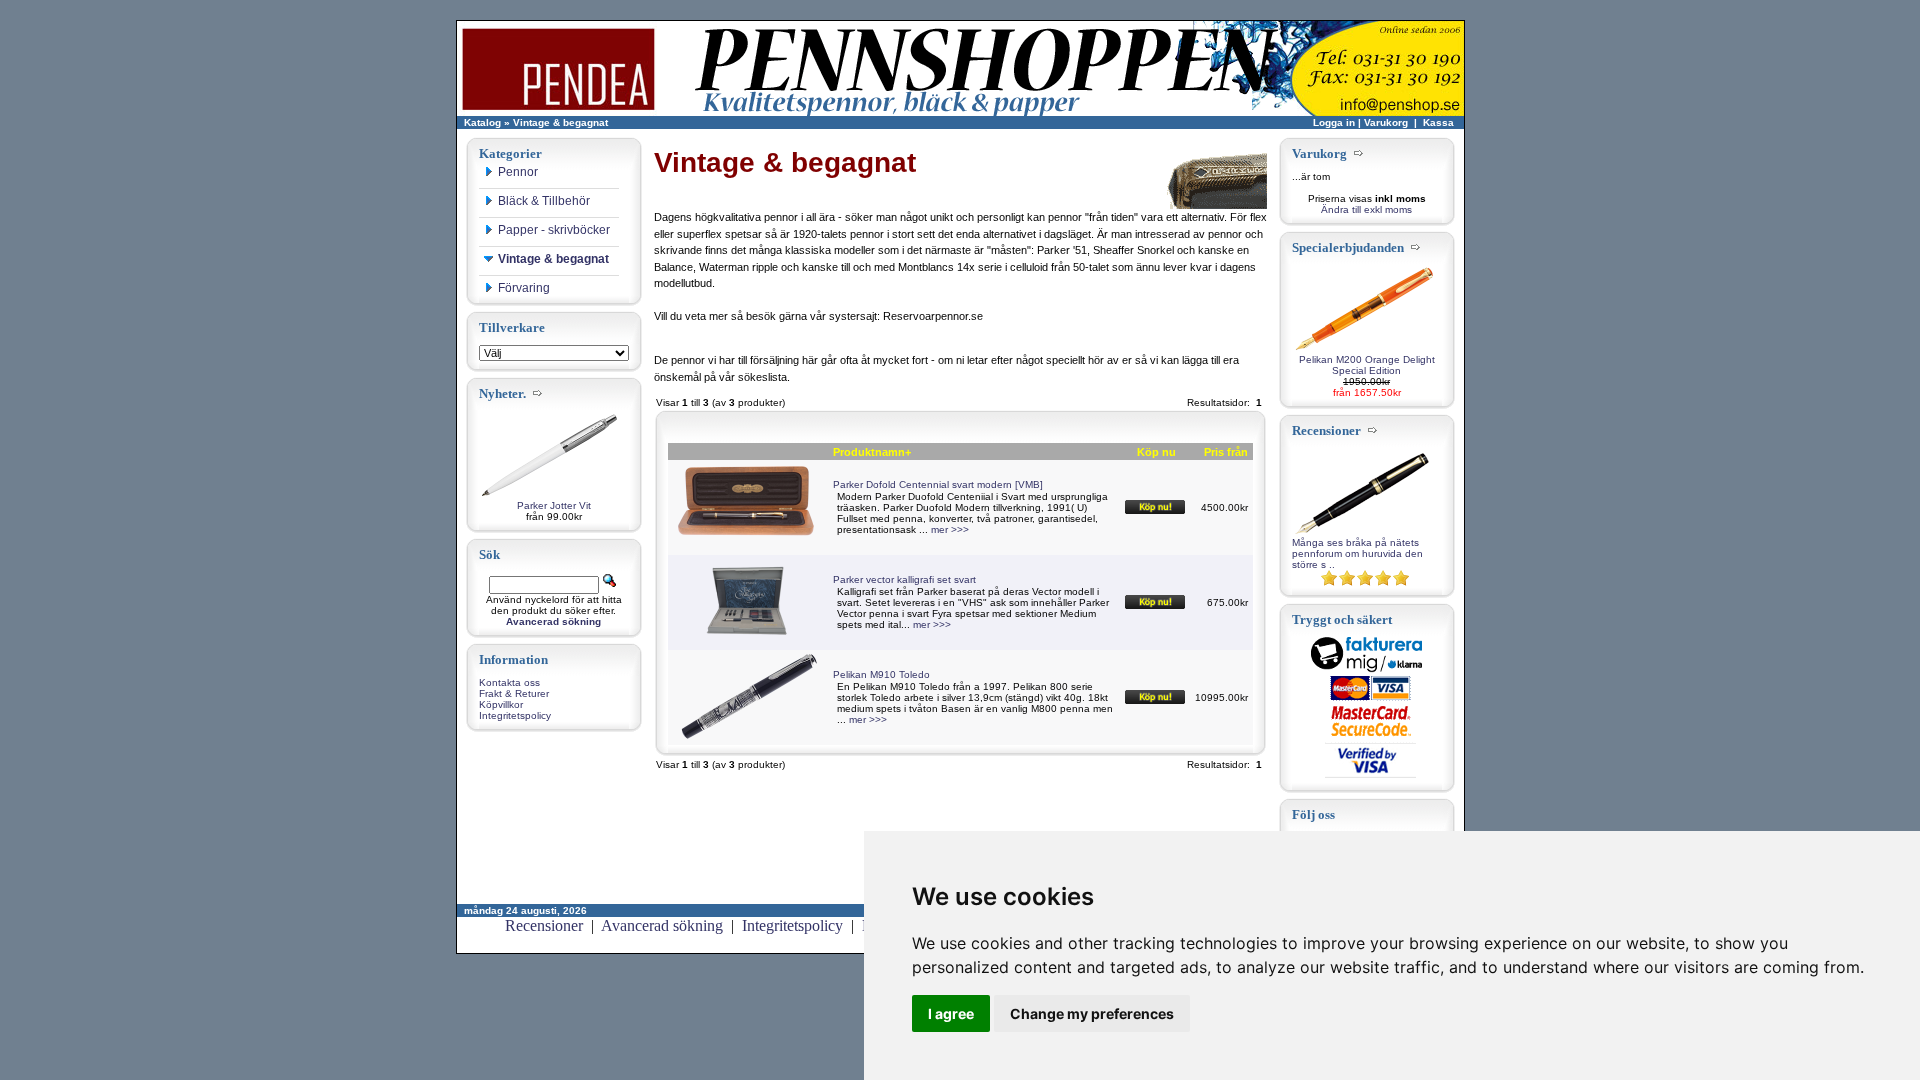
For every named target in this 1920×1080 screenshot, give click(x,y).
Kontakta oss (509, 682)
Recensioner (544, 925)
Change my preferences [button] (1092, 1013)
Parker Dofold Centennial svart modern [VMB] (938, 484)
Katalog (482, 122)
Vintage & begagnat (560, 122)
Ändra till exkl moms (1366, 209)
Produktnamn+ (872, 452)
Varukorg (1386, 122)
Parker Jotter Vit (554, 505)
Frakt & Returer (514, 693)
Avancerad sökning (662, 925)
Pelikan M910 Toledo (881, 674)
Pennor (518, 172)
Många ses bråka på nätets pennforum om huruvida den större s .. (1357, 553)
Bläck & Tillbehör (544, 201)
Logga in (1334, 122)
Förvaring (524, 288)
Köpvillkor (501, 704)
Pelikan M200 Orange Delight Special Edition (1367, 365)
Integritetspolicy (515, 715)
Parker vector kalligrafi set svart (904, 579)
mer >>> (950, 529)
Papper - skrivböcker (554, 230)
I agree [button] (951, 1013)
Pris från (1226, 452)
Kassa (1438, 122)
